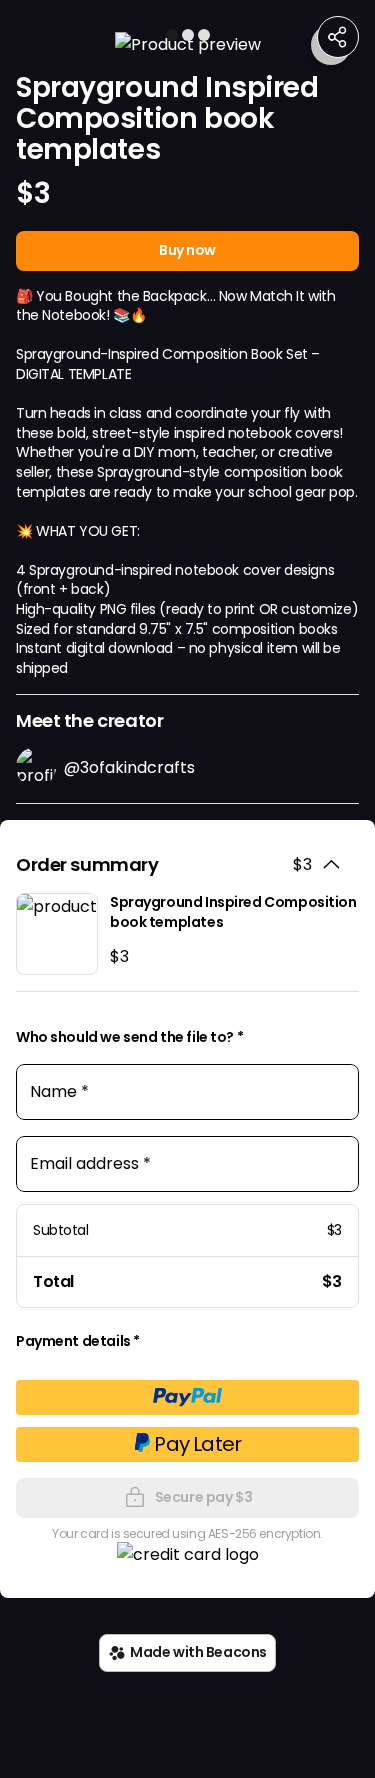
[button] (187, 44)
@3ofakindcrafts (129, 767)
